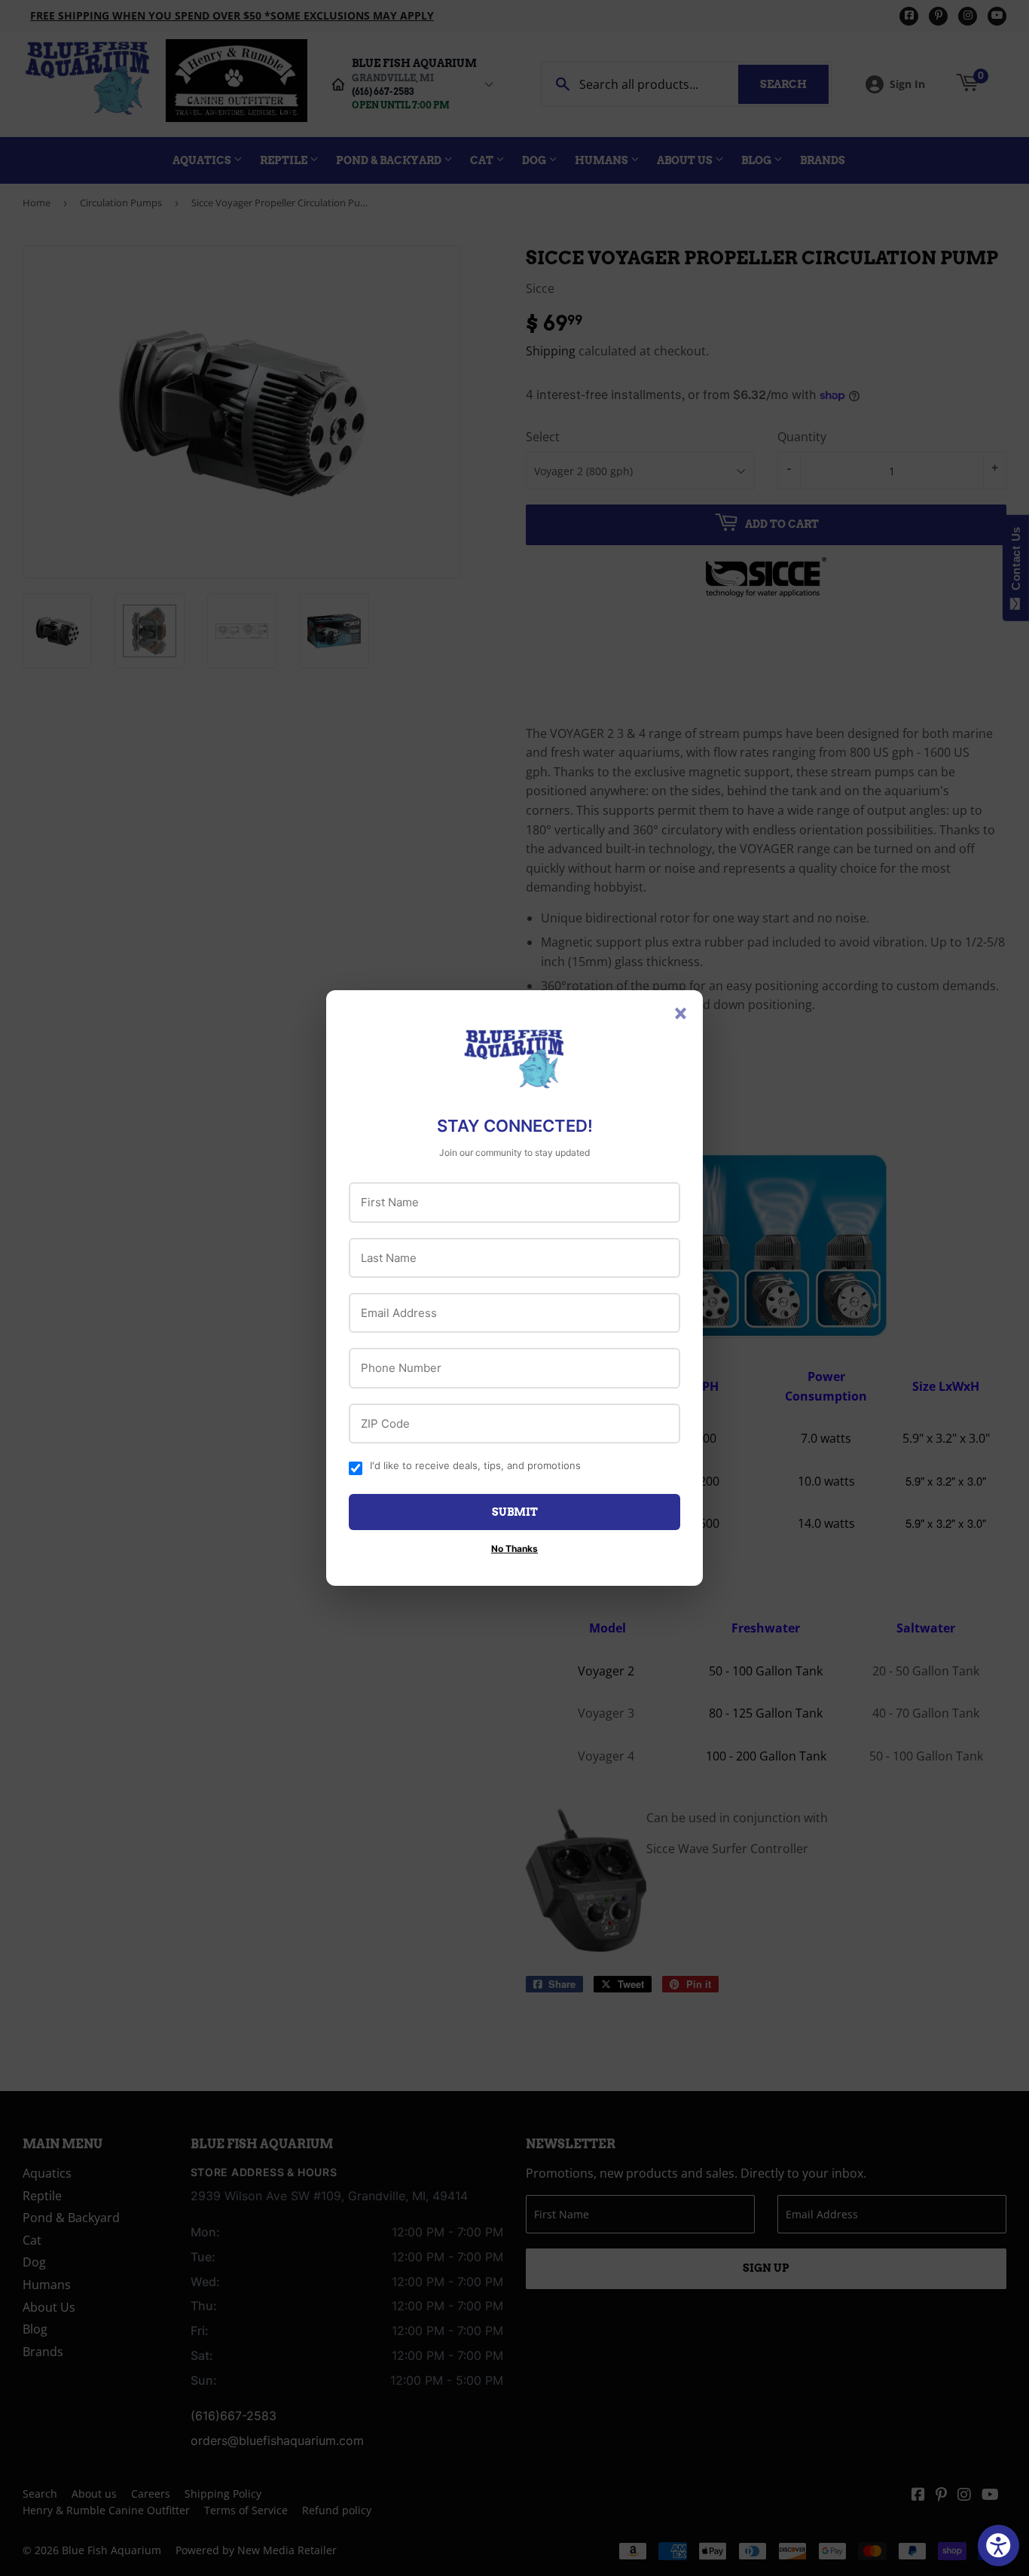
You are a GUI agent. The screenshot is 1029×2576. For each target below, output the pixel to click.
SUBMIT (515, 1512)
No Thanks (514, 1549)
